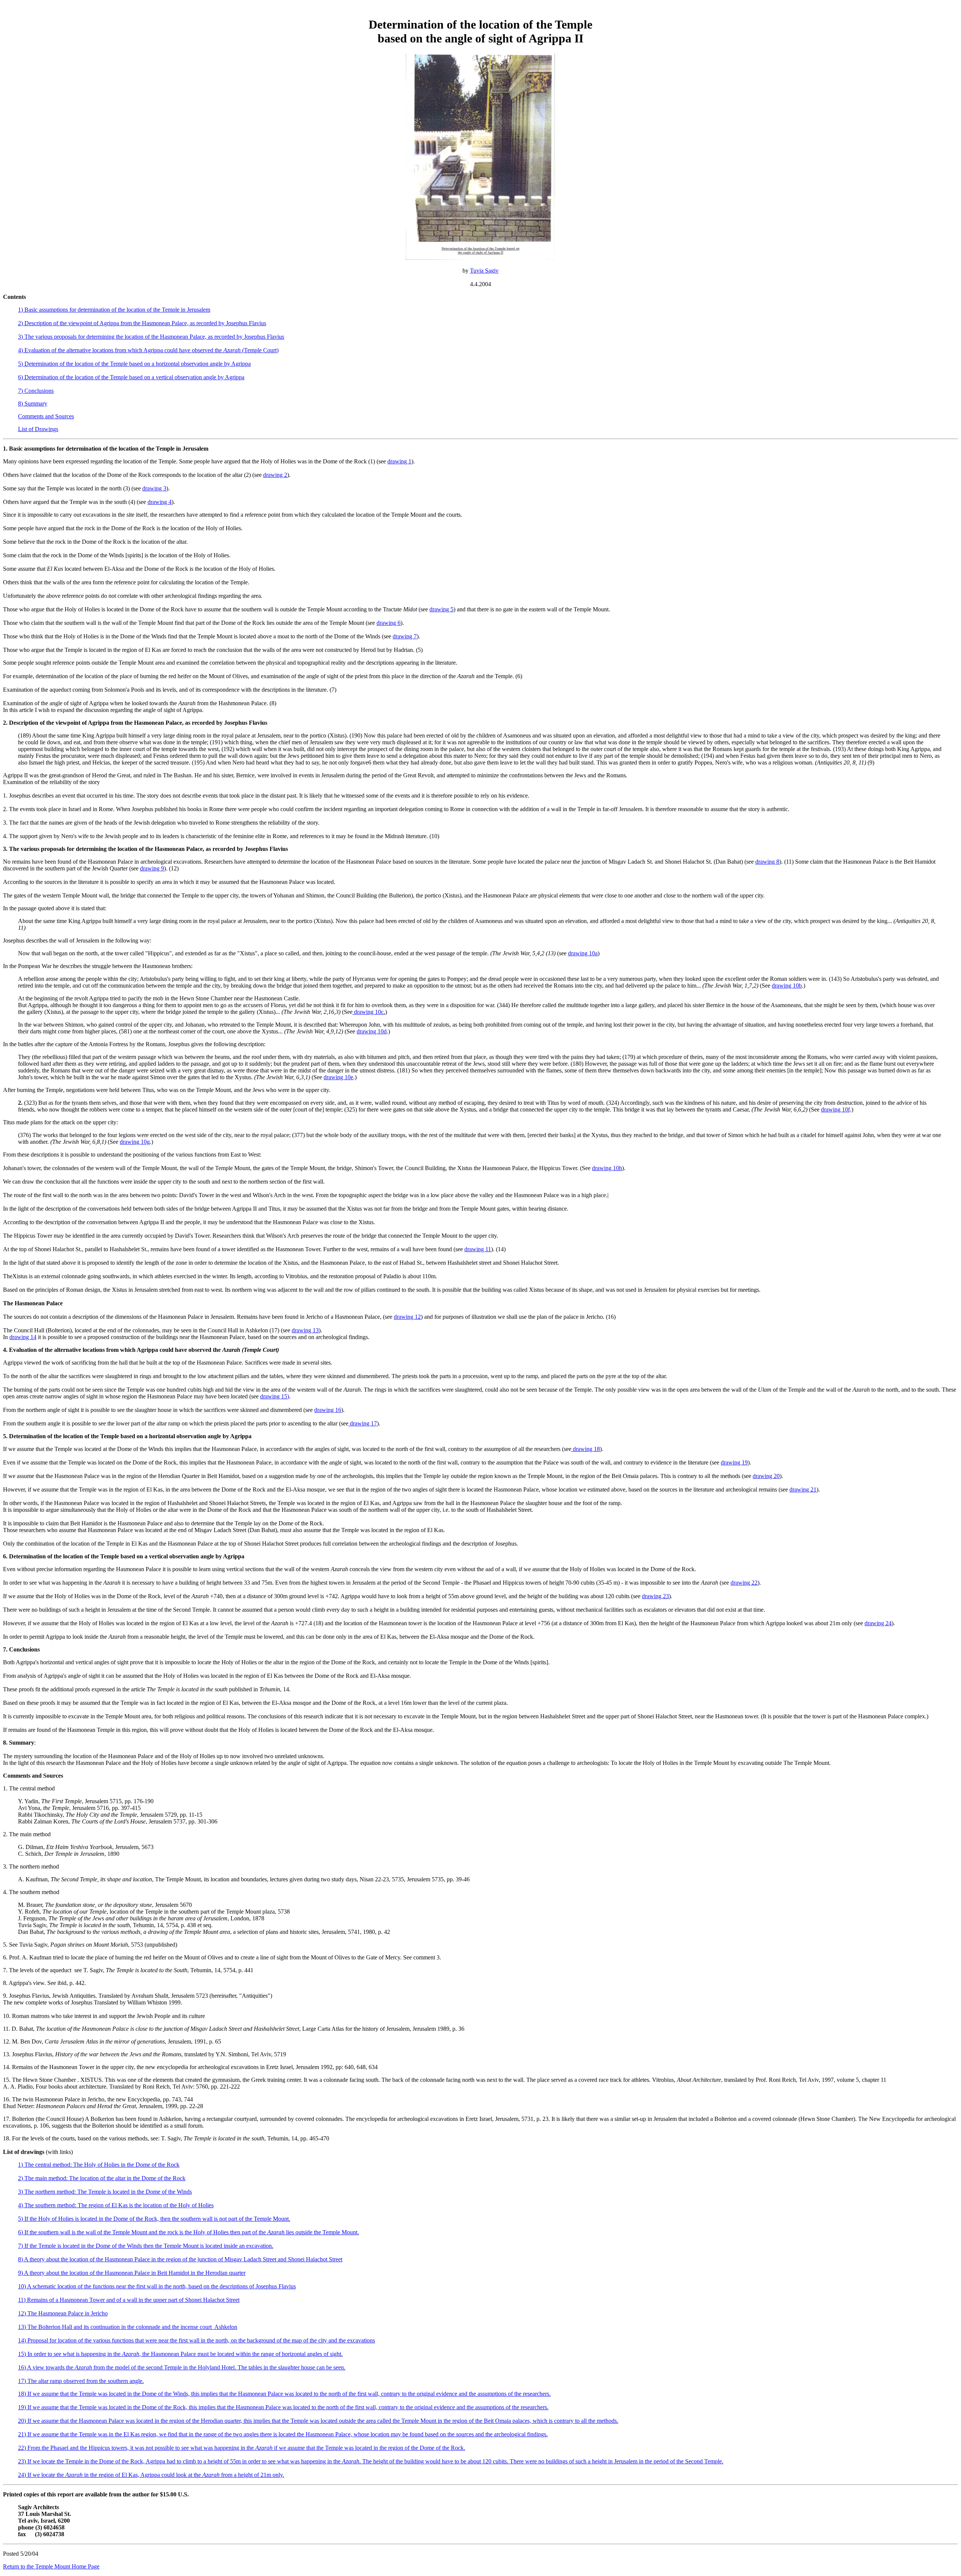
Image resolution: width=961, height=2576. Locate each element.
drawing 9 (152, 868)
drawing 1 (399, 461)
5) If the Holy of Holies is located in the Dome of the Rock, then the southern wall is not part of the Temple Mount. (154, 2219)
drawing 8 (767, 862)
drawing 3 (154, 488)
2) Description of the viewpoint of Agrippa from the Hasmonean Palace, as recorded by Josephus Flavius (142, 323)
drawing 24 (878, 1623)
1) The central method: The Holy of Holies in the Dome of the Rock (99, 2165)
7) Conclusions (36, 391)
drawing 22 (744, 1583)
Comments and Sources (46, 416)
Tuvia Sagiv (484, 271)
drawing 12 (407, 1317)
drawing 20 (766, 1476)
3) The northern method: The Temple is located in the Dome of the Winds (105, 2192)
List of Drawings (38, 429)
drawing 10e (338, 1077)
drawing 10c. (369, 1012)
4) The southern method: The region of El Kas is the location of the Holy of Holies (116, 2205)
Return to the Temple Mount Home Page (51, 2566)
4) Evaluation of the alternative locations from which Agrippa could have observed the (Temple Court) (148, 350)
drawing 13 (305, 1330)
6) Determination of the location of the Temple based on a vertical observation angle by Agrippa (131, 377)
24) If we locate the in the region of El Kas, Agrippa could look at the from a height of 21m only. (151, 2475)
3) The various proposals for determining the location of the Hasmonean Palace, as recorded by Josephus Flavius (151, 337)
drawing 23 (655, 1596)
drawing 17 (363, 1423)
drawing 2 (275, 475)
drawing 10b (787, 986)
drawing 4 (160, 502)
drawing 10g (135, 1142)
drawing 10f (835, 1109)
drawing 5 (441, 609)
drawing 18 (586, 1449)
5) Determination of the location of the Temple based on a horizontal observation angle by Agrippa (134, 364)
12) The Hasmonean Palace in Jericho (63, 2313)
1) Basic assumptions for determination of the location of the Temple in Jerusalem (114, 310)
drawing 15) (275, 1396)
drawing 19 (734, 1462)
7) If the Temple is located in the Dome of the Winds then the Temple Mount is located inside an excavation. (146, 2246)
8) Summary (33, 403)
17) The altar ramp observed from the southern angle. (81, 2381)
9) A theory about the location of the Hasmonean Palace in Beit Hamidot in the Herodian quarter (132, 2273)
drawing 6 (389, 623)
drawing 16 (328, 1410)
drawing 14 (23, 1337)
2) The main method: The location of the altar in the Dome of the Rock (102, 2178)
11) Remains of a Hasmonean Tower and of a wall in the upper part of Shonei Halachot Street (129, 2300)
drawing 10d (372, 1031)
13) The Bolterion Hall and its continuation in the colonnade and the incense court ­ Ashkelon (128, 2327)
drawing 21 (803, 1489)
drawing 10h (607, 1168)
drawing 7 (405, 636)
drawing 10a (583, 953)
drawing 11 (478, 1249)
